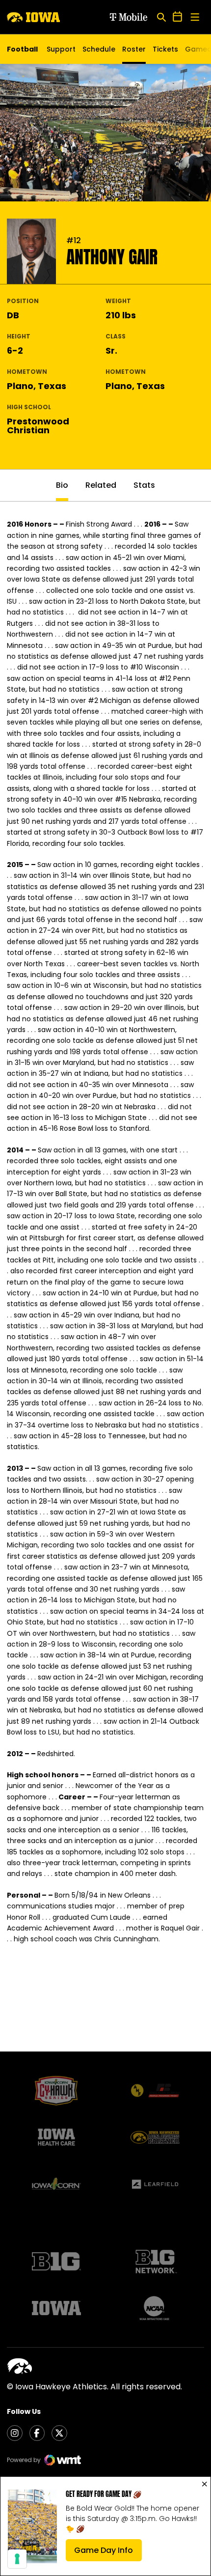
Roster (134, 49)
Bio (62, 485)
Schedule (99, 49)
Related (101, 485)
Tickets (165, 52)
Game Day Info (108, 2553)
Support (61, 49)
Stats (144, 485)
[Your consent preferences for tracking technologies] (17, 2559)
